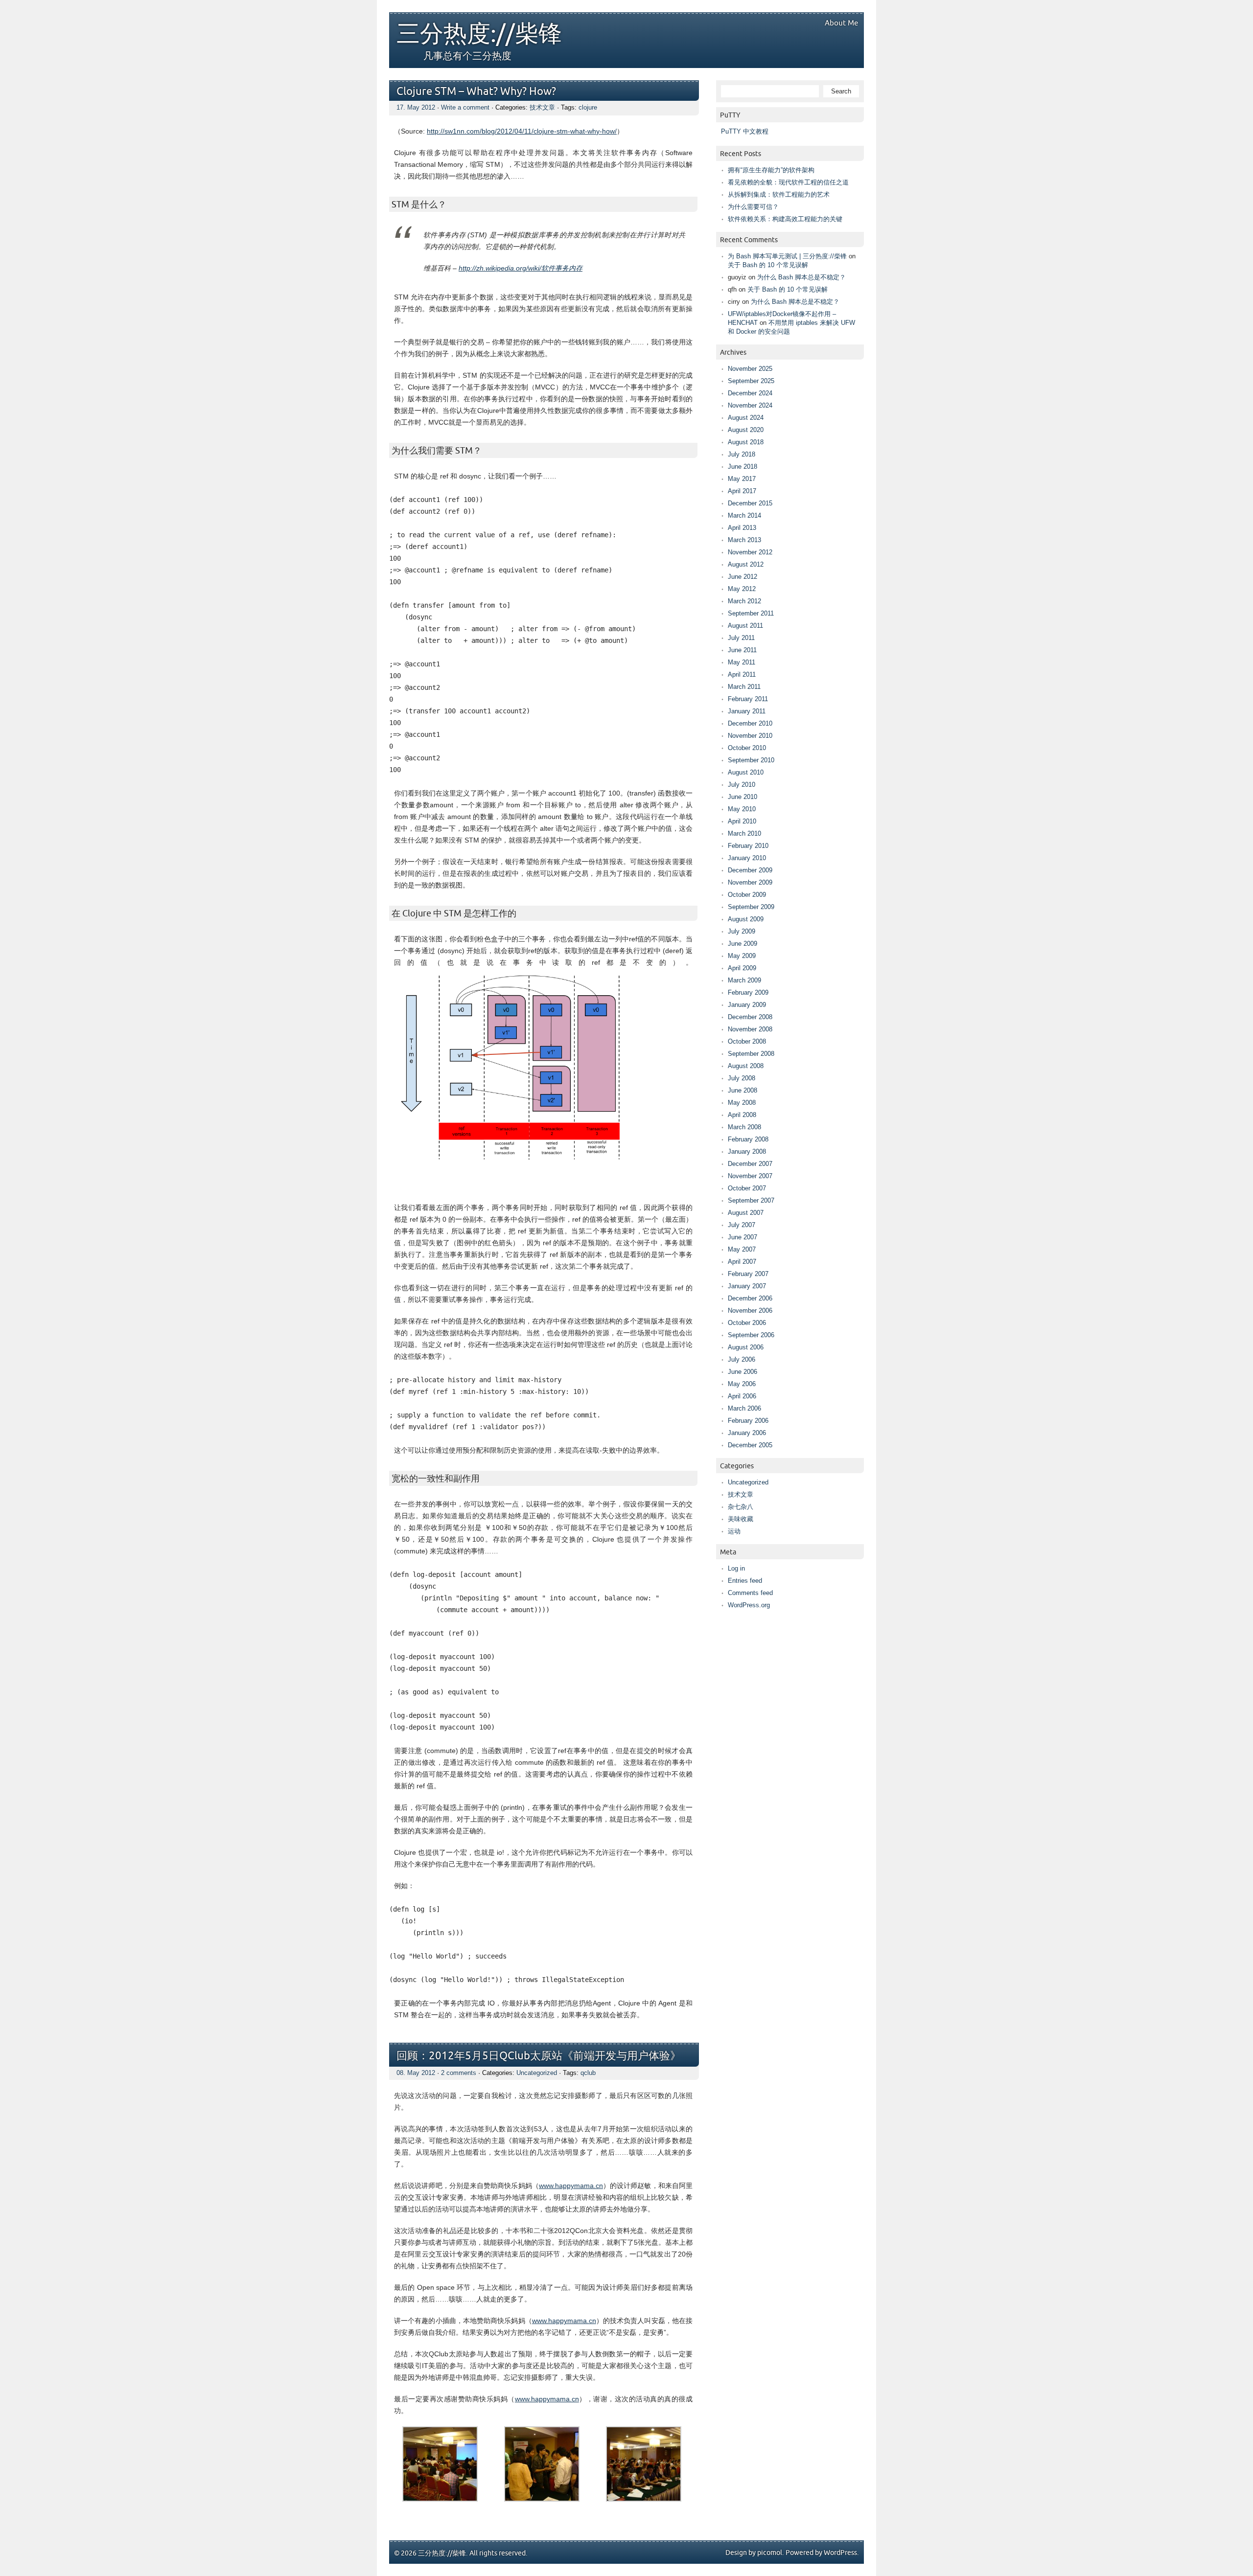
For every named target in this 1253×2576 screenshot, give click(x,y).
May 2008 (742, 1103)
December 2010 (750, 723)
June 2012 (743, 577)
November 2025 (750, 369)
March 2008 (744, 1127)
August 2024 (746, 418)
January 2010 (747, 858)
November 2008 (750, 1029)
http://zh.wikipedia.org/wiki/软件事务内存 (521, 268)
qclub (588, 2073)
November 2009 (750, 882)
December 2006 (750, 1298)
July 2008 (742, 1078)
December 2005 (750, 1445)
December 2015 (750, 503)
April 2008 (742, 1115)
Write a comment (465, 107)
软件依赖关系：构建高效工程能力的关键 (785, 219)
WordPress (840, 2553)
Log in (736, 1568)
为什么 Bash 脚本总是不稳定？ (801, 277)
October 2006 (747, 1323)
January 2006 (747, 1433)
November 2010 (750, 736)
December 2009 (750, 870)
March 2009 (744, 980)
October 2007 (747, 1188)
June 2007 (743, 1237)
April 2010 (742, 821)
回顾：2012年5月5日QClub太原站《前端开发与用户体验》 (539, 2056)
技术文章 (542, 107)
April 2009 (742, 968)
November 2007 (750, 1176)
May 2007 (742, 1249)
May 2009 (742, 956)
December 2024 (750, 393)
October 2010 (747, 748)
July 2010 (742, 785)
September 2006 (751, 1335)
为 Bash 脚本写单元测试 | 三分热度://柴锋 (787, 256)
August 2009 (746, 919)
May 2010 (742, 809)
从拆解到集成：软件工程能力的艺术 (779, 194)
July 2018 (742, 454)
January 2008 (747, 1151)
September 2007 (751, 1200)
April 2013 (742, 528)
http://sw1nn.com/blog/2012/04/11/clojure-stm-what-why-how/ (522, 131)
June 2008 (743, 1090)
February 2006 (748, 1421)
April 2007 (742, 1262)
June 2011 (742, 650)
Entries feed (745, 1581)
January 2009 (747, 1005)
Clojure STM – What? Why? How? (476, 92)
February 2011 (748, 699)
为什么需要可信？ (753, 207)
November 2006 (750, 1311)
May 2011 (742, 662)
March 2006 (744, 1408)
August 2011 (745, 626)
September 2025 (751, 381)
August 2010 (746, 772)
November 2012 (750, 552)
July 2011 (741, 638)
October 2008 (747, 1041)
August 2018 (746, 442)
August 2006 (746, 1347)
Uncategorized (537, 2073)
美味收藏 (741, 1519)
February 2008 (748, 1139)
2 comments (459, 2073)
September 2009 (751, 907)
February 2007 (748, 1274)
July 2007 (742, 1225)
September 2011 (751, 613)
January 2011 (747, 711)
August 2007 (746, 1213)
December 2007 (750, 1164)
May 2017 (742, 479)
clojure (588, 107)
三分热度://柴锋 (479, 34)
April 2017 (742, 491)
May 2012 (742, 589)
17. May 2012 (416, 107)
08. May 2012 (416, 2073)
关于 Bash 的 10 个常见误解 (768, 265)
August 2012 (746, 564)
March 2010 (744, 833)
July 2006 (742, 1359)
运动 (734, 1531)
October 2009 (747, 895)
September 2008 (751, 1054)
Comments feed (750, 1593)
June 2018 (743, 467)
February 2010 (748, 846)
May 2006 (742, 1384)
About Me (841, 23)
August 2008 (746, 1066)
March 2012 (744, 601)
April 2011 (742, 674)
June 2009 (743, 944)
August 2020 (746, 430)
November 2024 (750, 405)
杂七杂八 (741, 1507)
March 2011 (744, 687)
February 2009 (748, 992)
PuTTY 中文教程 (745, 131)
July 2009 (742, 931)
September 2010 (751, 760)
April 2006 (742, 1396)
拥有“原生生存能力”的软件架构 (771, 170)
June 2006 (743, 1372)
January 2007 (747, 1286)
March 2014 (744, 515)
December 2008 (750, 1017)
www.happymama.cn (571, 2186)
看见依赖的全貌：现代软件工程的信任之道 (788, 182)
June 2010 (743, 797)
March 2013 (744, 540)
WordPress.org (749, 1605)
